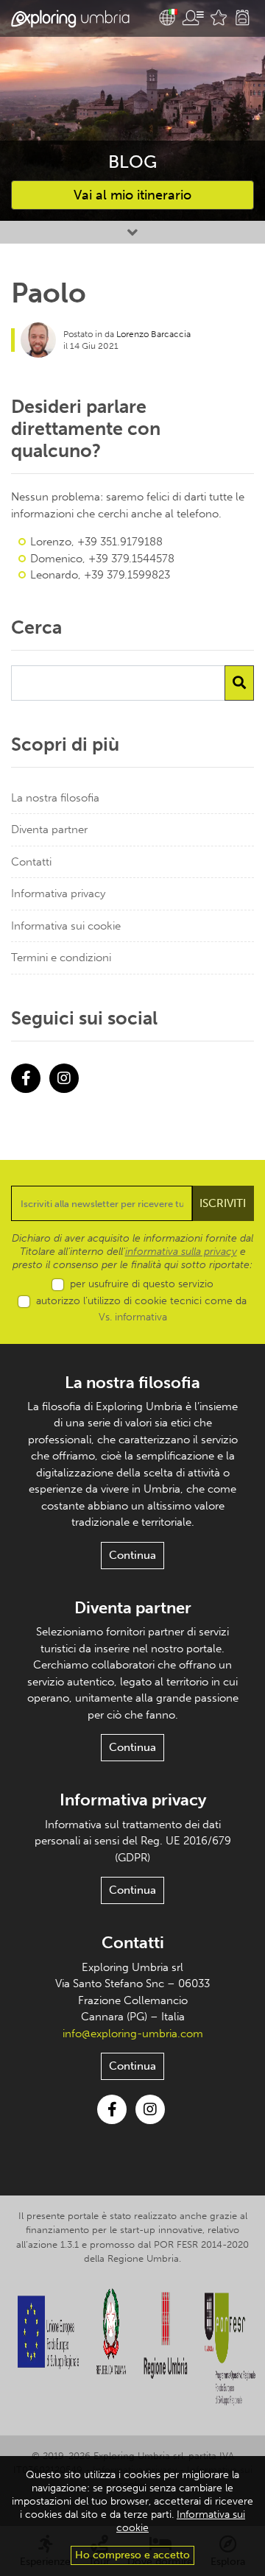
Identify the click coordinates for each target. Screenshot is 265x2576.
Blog (132, 162)
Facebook (26, 1078)
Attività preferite (219, 18)
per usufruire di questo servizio (142, 1284)
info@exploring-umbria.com (133, 2034)
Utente (193, 18)
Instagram (64, 1078)
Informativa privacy (58, 894)
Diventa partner (49, 829)
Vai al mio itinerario (132, 195)
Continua (132, 1555)
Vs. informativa (133, 1317)
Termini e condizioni (61, 958)
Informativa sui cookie (66, 926)
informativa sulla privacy (181, 1252)
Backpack (242, 18)
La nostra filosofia (55, 798)
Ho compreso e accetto (132, 2555)
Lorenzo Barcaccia (153, 334)
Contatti (31, 862)
